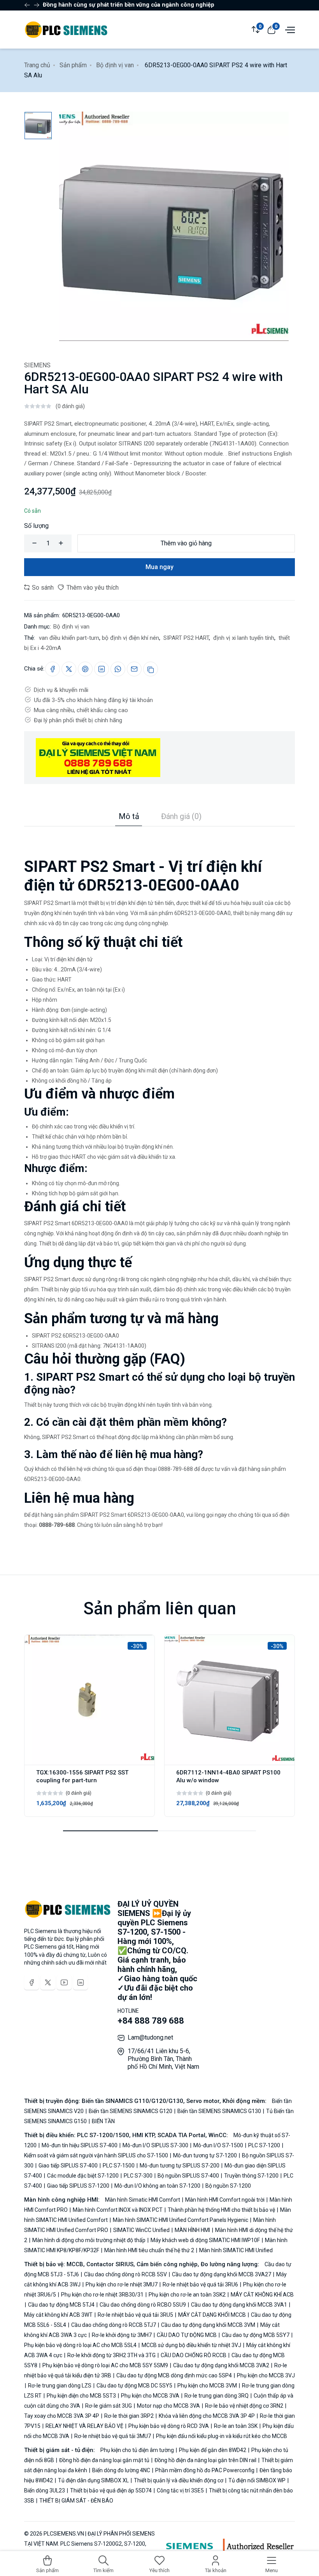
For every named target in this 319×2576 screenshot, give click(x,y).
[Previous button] (37, 5)
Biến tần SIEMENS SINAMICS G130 (219, 2111)
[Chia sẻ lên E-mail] (134, 669)
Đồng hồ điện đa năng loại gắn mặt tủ (104, 2460)
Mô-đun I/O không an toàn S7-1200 (157, 2186)
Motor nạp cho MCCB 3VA (168, 2406)
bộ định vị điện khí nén (131, 638)
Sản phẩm (73, 65)
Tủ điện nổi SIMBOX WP (257, 2480)
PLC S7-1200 (264, 2145)
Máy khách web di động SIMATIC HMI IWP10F (205, 2240)
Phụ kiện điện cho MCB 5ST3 (81, 2396)
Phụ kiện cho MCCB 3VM (207, 2386)
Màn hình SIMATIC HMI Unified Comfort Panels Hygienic (181, 2220)
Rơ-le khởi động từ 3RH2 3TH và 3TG (111, 2355)
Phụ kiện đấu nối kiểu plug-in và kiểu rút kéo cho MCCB (221, 2436)
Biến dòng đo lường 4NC (121, 2470)
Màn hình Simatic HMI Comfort (143, 2200)
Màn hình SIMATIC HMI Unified (235, 2250)
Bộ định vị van (115, 65)
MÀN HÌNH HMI (192, 2230)
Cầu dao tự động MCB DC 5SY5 (134, 2386)
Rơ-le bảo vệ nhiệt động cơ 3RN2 (244, 2406)
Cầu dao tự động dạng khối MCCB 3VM (208, 2325)
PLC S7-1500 (119, 2166)
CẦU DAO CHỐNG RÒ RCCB (194, 2355)
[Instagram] (81, 1982)
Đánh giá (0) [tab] (181, 816)
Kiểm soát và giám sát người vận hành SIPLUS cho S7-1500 (97, 2155)
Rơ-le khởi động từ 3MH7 (122, 2335)
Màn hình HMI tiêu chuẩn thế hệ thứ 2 (149, 2250)
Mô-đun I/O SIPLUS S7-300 (155, 2145)
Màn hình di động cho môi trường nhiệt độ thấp (89, 2240)
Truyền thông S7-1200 (251, 2176)
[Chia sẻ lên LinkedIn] (102, 669)
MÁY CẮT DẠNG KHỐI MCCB (212, 2315)
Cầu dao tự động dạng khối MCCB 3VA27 (222, 2274)
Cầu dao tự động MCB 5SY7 (256, 2335)
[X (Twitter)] (48, 1982)
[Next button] (27, 5)
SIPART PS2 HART (185, 638)
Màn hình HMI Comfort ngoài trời (225, 2200)
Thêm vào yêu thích (92, 588)
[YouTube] (64, 1982)
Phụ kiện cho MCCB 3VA (150, 2396)
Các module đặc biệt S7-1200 (83, 2176)
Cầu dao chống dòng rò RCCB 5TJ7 (114, 2325)
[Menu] (289, 29)
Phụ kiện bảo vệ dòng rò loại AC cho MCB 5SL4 (81, 2345)
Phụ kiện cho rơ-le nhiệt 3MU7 (122, 2284)
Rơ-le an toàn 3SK (236, 2426)
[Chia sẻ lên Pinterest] (85, 669)
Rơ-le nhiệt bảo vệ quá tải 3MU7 (113, 2436)
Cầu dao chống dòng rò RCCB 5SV (125, 2274)
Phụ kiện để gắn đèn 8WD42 (213, 2450)
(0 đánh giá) (70, 406)
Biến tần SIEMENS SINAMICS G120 (131, 2111)
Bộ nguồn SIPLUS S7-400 (188, 2176)
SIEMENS (37, 365)
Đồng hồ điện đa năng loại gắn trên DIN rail (205, 2460)
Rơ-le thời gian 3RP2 (129, 2416)
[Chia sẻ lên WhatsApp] (118, 669)
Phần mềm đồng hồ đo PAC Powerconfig (205, 2470)
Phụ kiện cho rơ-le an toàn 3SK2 (187, 2295)
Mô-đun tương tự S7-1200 (205, 2155)
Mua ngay (159, 567)
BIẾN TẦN (103, 2121)
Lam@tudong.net (150, 2037)
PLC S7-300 (138, 2176)
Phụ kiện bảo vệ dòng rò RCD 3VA (169, 2426)
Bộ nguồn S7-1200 (228, 2186)
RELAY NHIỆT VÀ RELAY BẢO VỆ (84, 2426)
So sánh (42, 588)
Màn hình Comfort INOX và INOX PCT (118, 2210)
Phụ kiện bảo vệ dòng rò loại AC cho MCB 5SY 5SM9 (105, 2365)
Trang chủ (37, 65)
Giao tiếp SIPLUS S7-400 (68, 2166)
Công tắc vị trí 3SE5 (180, 2490)
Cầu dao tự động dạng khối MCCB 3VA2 (221, 2365)
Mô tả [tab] (129, 816)
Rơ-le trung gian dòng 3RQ (216, 2396)
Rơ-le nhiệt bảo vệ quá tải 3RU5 (135, 2315)
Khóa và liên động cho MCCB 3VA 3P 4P (207, 2416)
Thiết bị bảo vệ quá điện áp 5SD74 (111, 2490)
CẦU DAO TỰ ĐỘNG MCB (187, 2335)
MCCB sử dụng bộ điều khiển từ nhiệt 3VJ (191, 2345)
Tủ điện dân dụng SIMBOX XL (93, 2480)
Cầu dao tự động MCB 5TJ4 (61, 2305)
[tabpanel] (159, 1178)
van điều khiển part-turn (68, 638)
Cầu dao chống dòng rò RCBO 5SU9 (143, 2305)
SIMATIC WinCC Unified (141, 2230)
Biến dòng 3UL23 (45, 2490)
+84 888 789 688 (151, 2021)
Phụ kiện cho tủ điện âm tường (138, 2450)
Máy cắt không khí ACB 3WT (59, 2315)
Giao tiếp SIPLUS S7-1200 (78, 2186)
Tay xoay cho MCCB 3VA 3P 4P (62, 2416)
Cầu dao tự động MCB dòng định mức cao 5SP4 (174, 2375)
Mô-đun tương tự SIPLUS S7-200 (180, 2166)
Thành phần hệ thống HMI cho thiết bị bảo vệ (221, 2210)
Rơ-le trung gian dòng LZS (60, 2386)
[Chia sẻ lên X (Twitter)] (69, 669)
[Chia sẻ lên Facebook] (53, 669)
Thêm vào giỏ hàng (186, 543)
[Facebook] (32, 1982)
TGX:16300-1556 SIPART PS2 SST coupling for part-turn (82, 1776)
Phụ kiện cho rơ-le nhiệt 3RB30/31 (102, 2295)
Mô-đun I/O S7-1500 (218, 2145)
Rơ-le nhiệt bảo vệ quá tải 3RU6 (200, 2284)
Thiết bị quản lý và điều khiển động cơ (179, 2480)
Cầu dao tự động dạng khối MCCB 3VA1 (239, 2305)
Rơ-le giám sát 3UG (109, 2406)
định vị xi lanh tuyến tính (243, 638)
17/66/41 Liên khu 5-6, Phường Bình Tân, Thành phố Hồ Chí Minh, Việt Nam (163, 2059)
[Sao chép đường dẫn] (151, 669)
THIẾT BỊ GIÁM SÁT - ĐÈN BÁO (76, 2501)
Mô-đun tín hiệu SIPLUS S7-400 (80, 2145)
